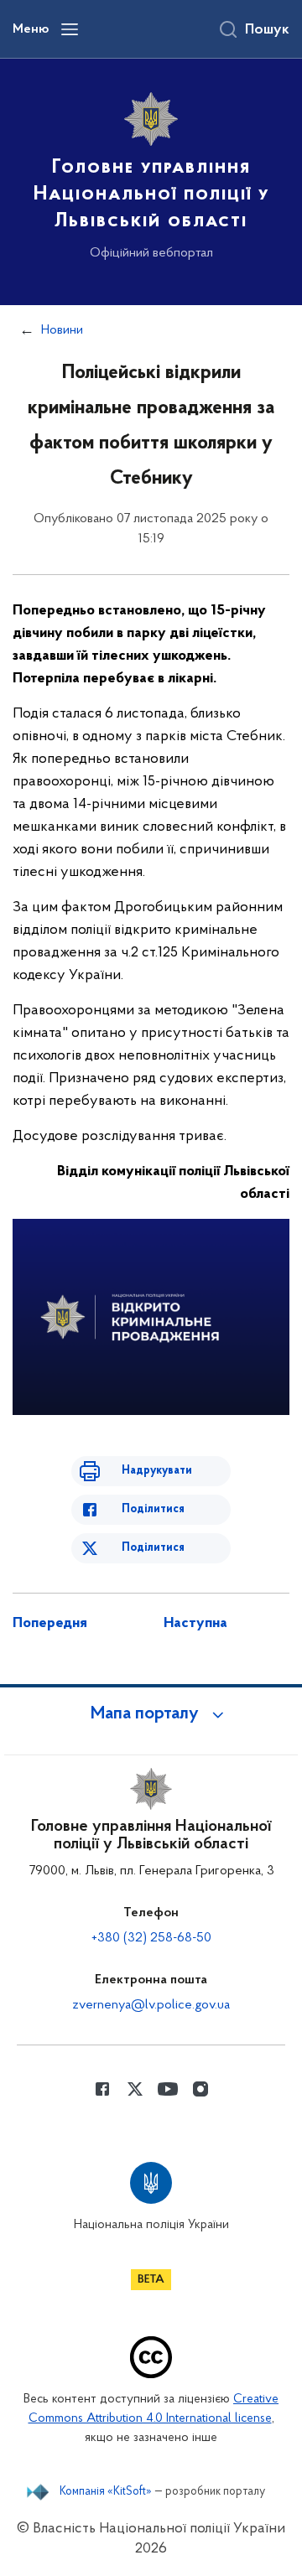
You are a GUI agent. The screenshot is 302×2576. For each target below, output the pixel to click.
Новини (62, 330)
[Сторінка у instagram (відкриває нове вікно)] (200, 2089)
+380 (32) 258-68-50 (151, 1938)
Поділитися (153, 1509)
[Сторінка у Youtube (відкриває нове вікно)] (168, 2089)
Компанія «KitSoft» (106, 2492)
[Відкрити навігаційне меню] (70, 29)
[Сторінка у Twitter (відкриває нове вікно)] (135, 2089)
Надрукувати (157, 1471)
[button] (151, 1714)
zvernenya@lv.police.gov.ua (151, 2005)
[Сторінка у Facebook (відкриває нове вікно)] (102, 2089)
